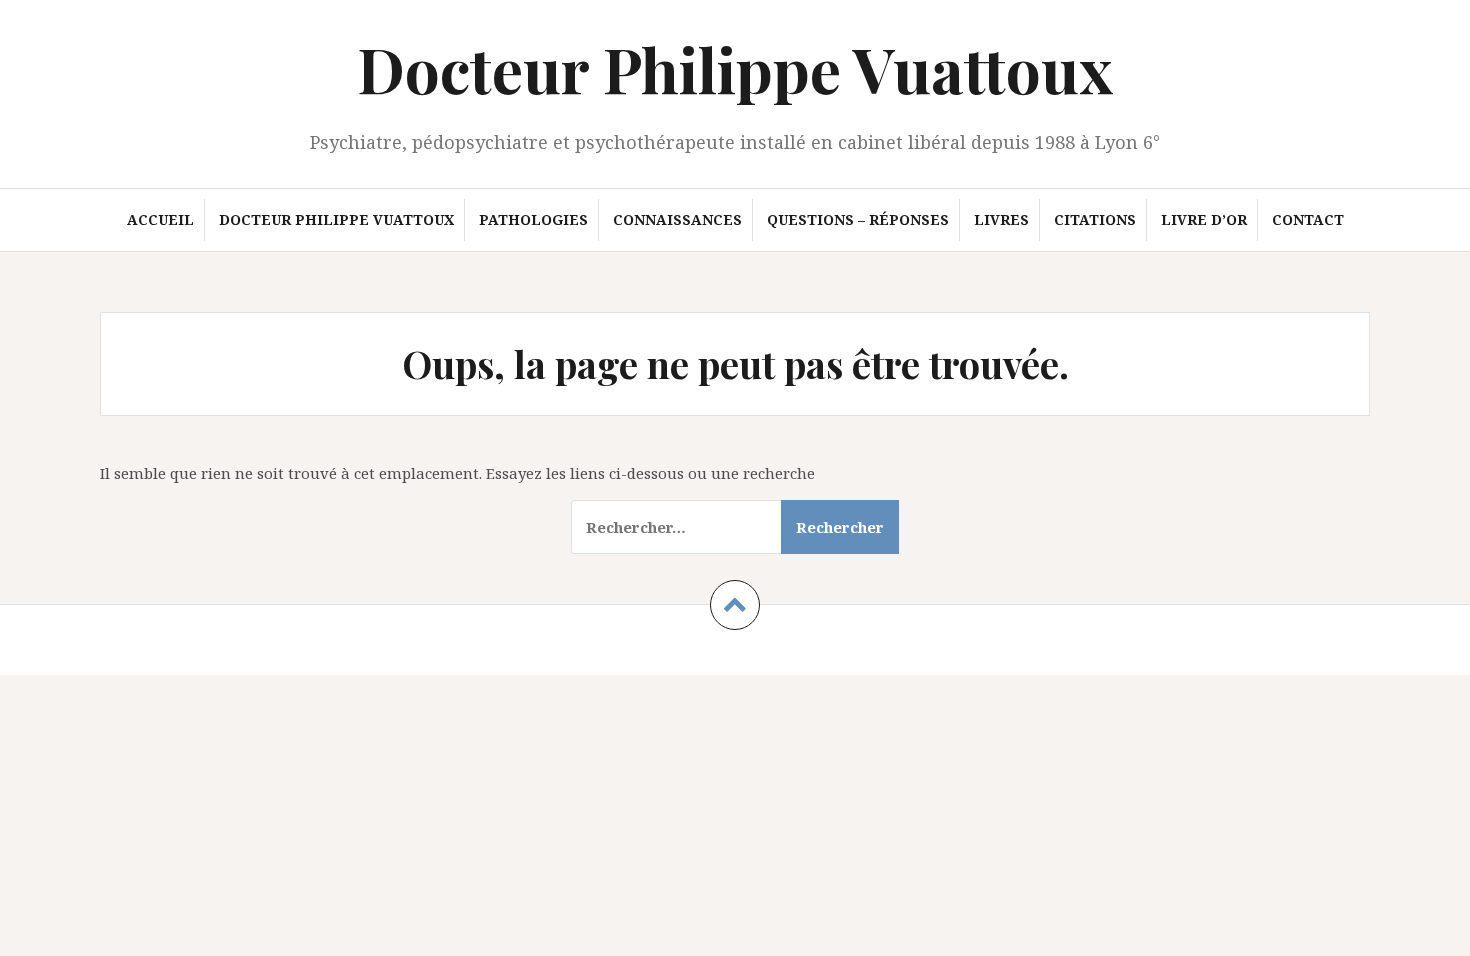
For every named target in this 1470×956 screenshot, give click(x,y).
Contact (1308, 219)
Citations (1095, 219)
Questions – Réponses (858, 219)
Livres (1001, 219)
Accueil (160, 219)
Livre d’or (1204, 219)
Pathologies (533, 219)
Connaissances (677, 219)
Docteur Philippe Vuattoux (735, 68)
